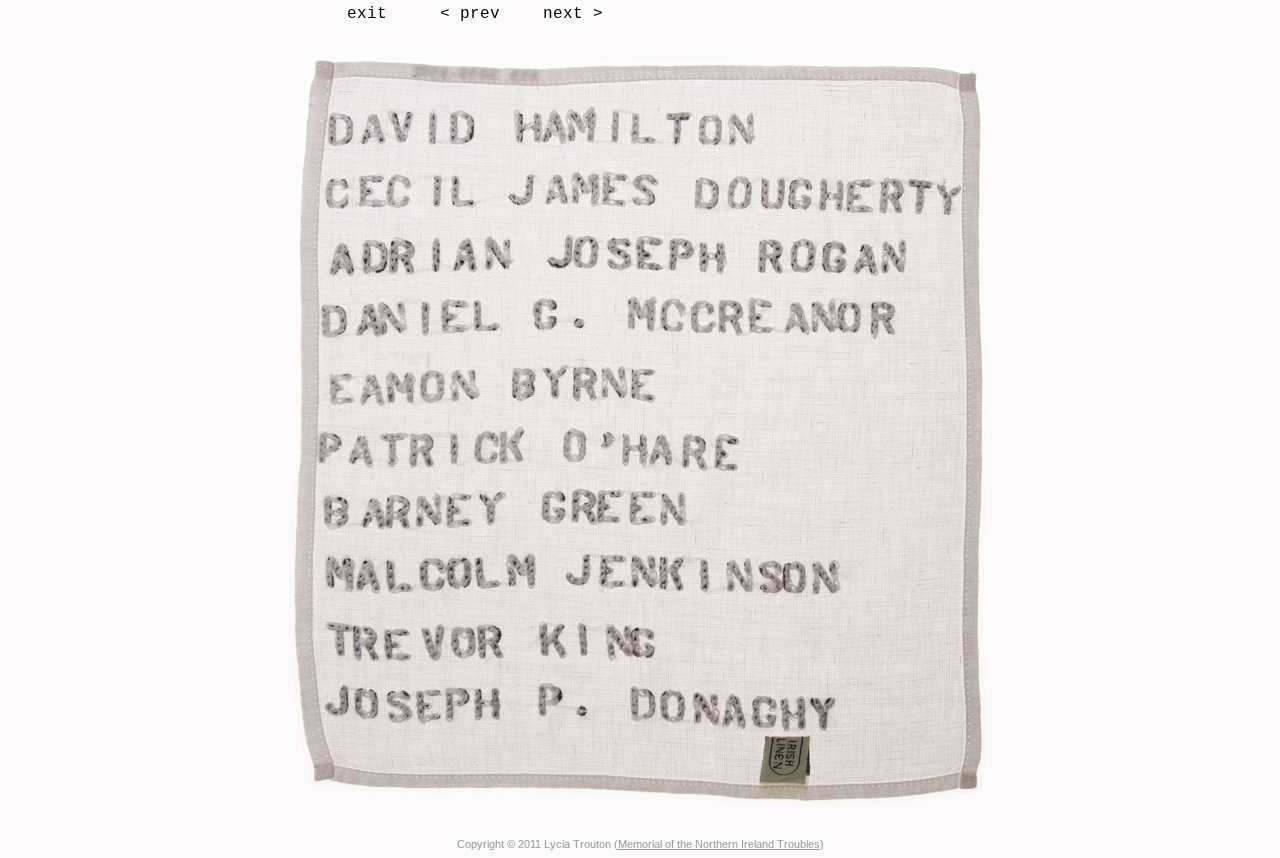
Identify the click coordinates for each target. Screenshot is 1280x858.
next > (573, 14)
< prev (470, 14)
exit (367, 14)
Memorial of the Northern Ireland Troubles (719, 844)
